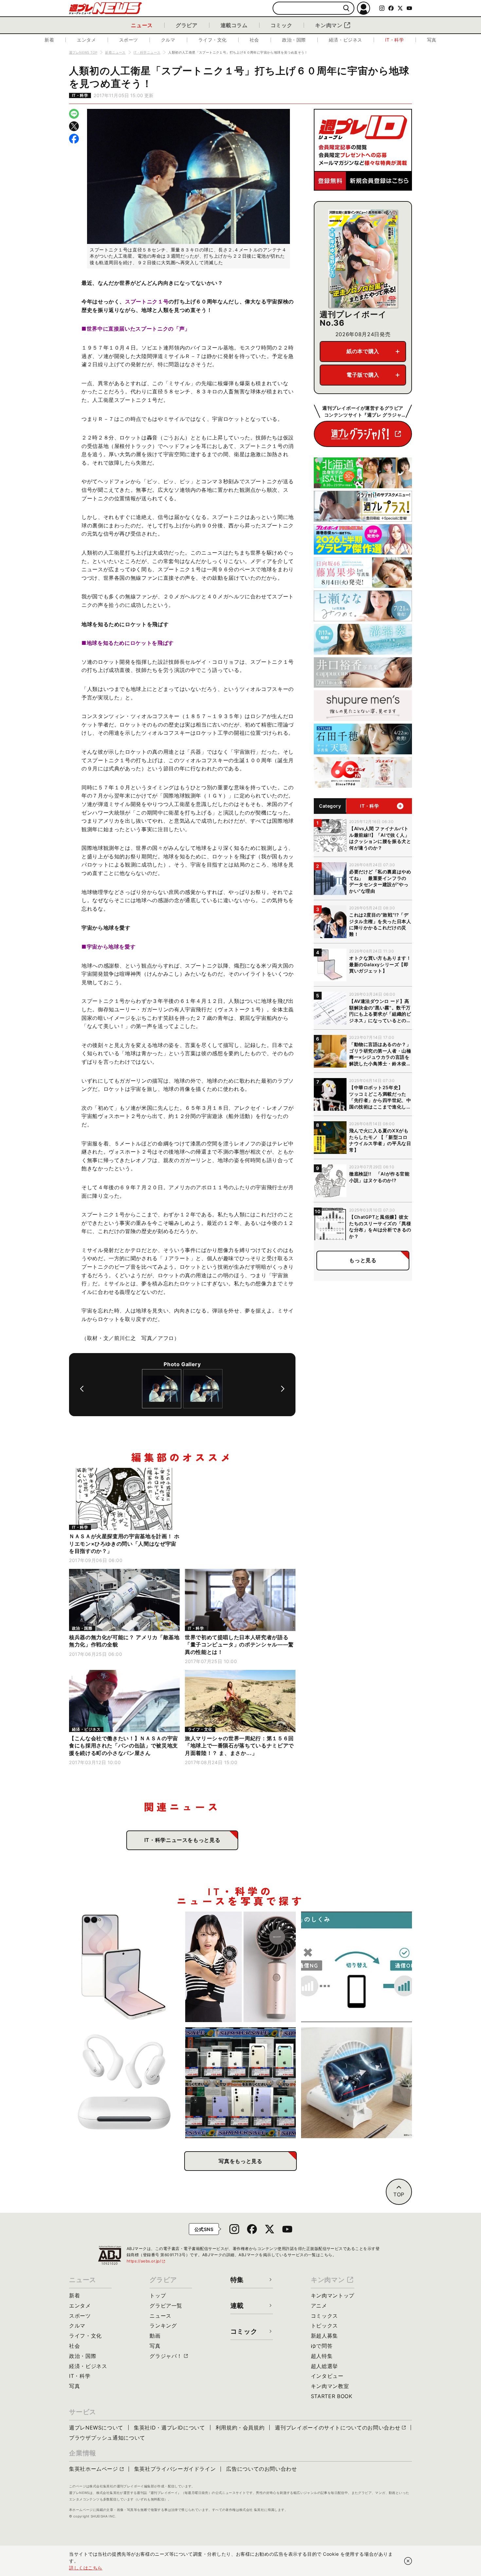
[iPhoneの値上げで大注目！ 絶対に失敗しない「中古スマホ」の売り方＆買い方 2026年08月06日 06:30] (241, 2083)
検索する (346, 8)
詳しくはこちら (86, 2568)
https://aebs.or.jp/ (146, 2261)
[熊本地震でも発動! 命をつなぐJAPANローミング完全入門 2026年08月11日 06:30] (356, 1967)
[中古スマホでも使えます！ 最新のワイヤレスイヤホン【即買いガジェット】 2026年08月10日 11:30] (125, 2083)
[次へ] (283, 1389)
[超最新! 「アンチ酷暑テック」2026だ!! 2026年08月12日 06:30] (241, 1967)
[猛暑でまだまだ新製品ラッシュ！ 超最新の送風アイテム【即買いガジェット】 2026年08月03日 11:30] (356, 2083)
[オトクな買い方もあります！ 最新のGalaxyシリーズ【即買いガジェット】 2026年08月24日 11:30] (125, 1967)
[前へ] (82, 1389)
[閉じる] (408, 2561)
